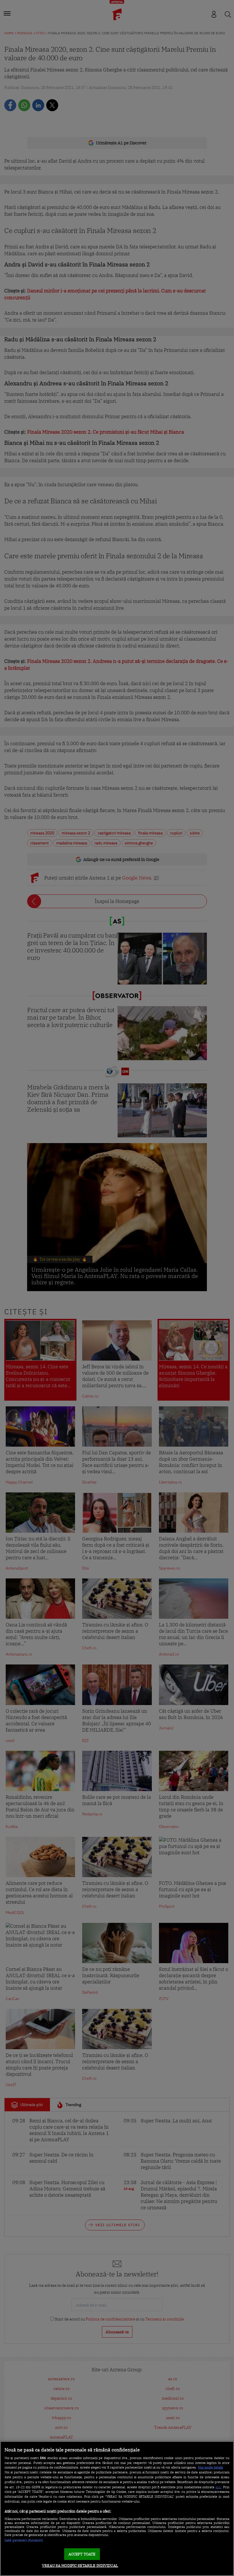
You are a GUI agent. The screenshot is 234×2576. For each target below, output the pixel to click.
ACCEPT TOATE (82, 2554)
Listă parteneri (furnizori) (24, 2540)
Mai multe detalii (210, 2467)
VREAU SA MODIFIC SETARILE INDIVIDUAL (80, 2566)
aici (218, 2487)
